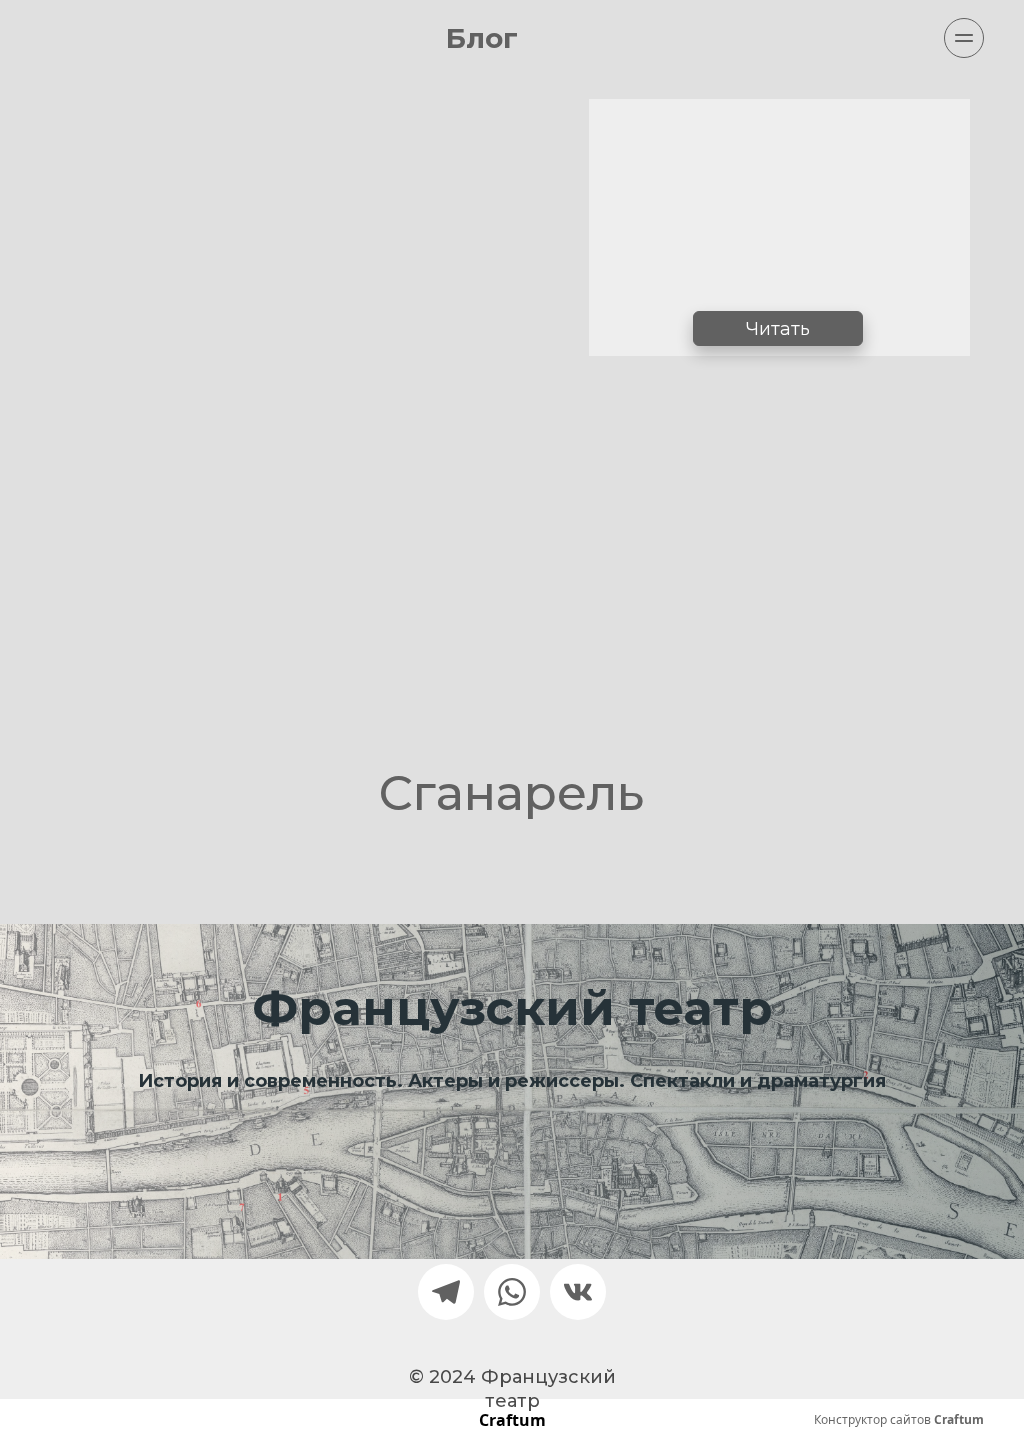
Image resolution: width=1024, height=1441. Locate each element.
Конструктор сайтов (899, 1420)
